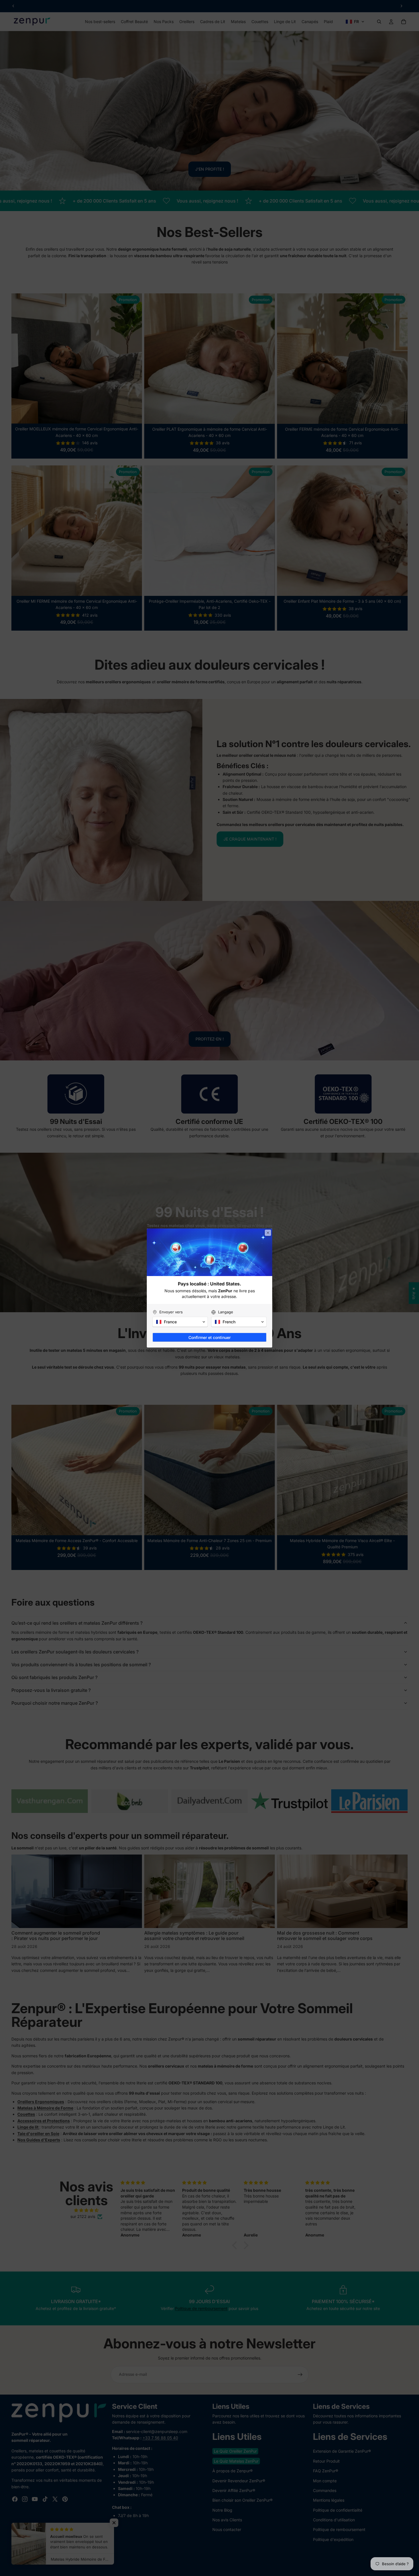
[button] (180, 1322)
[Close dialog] (268, 1233)
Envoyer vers (171, 1312)
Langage (226, 1312)
